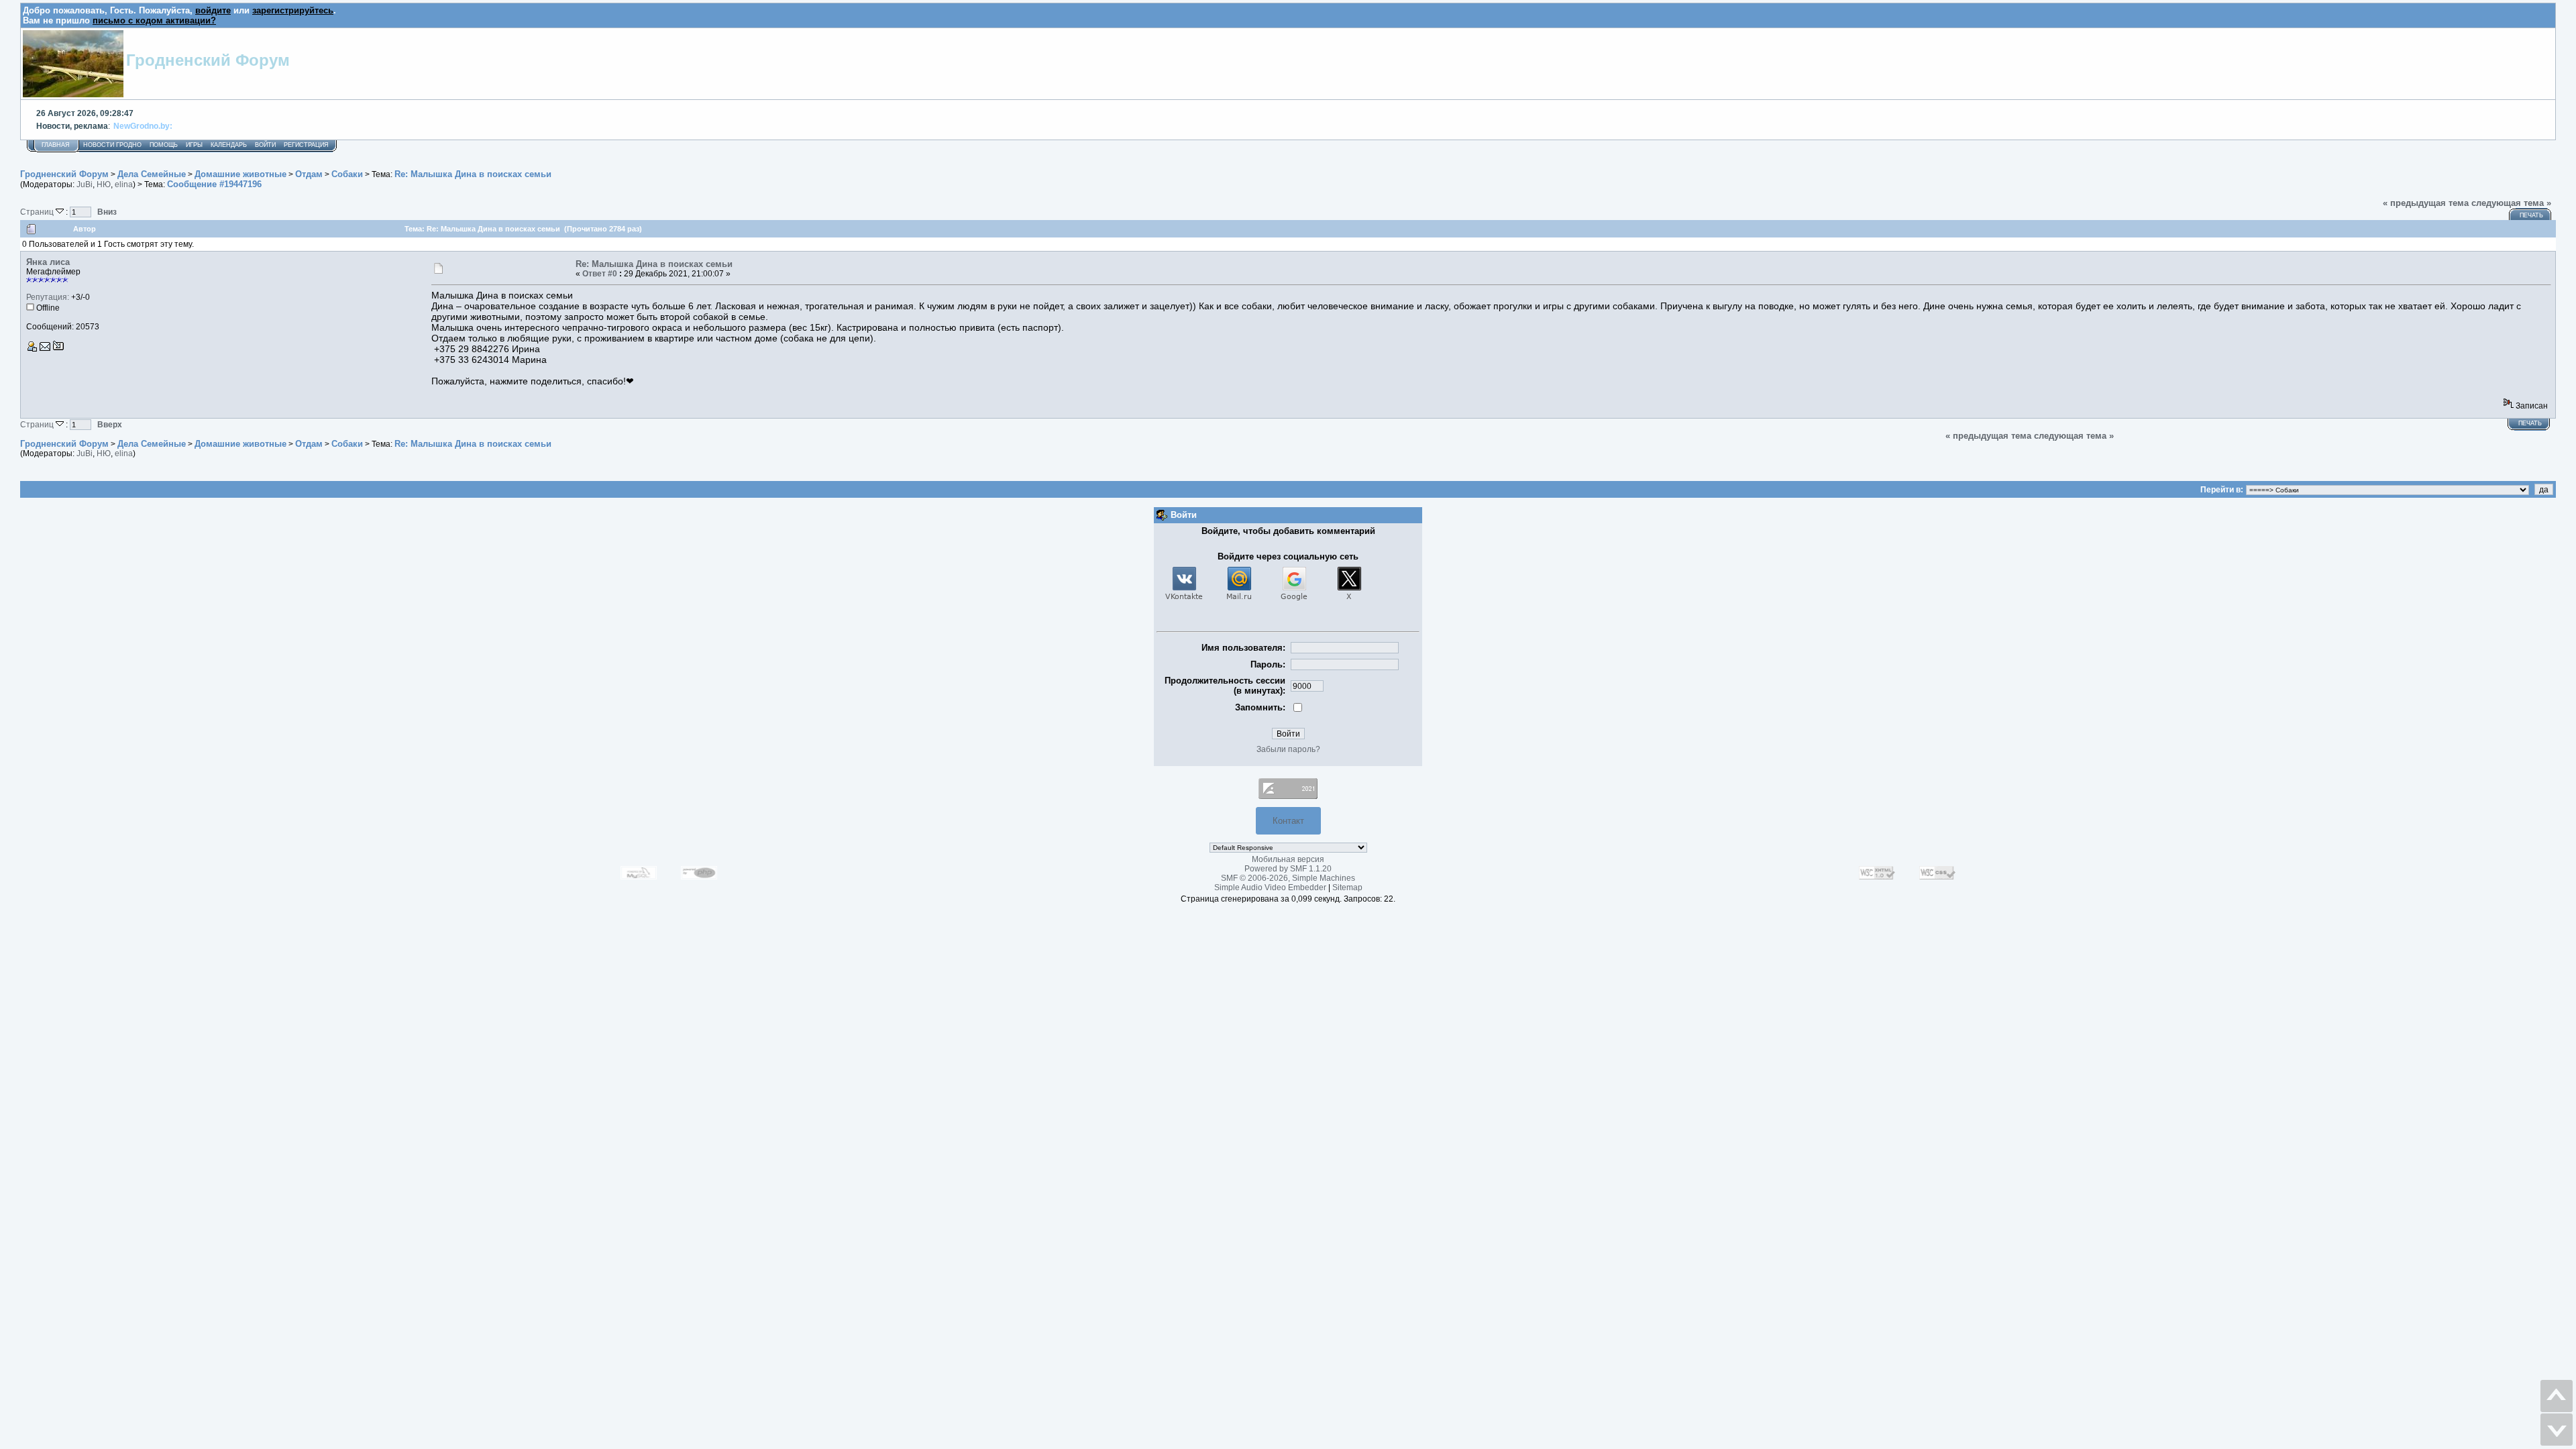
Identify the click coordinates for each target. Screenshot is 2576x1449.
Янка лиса (48, 262)
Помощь (164, 145)
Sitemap (1347, 888)
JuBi (85, 184)
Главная (56, 145)
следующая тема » (2511, 203)
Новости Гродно (112, 145)
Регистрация (306, 145)
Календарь (229, 145)
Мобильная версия (1288, 859)
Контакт (1288, 821)
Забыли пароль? (1288, 749)
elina (124, 184)
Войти (265, 145)
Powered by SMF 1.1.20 (1288, 869)
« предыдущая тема (2426, 203)
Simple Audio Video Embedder (1270, 888)
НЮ (104, 184)
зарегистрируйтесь (293, 10)
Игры (194, 145)
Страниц (38, 212)
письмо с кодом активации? (154, 20)
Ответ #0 (600, 274)
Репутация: (48, 297)
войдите (213, 10)
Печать (2531, 215)
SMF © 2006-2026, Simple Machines (1288, 878)
